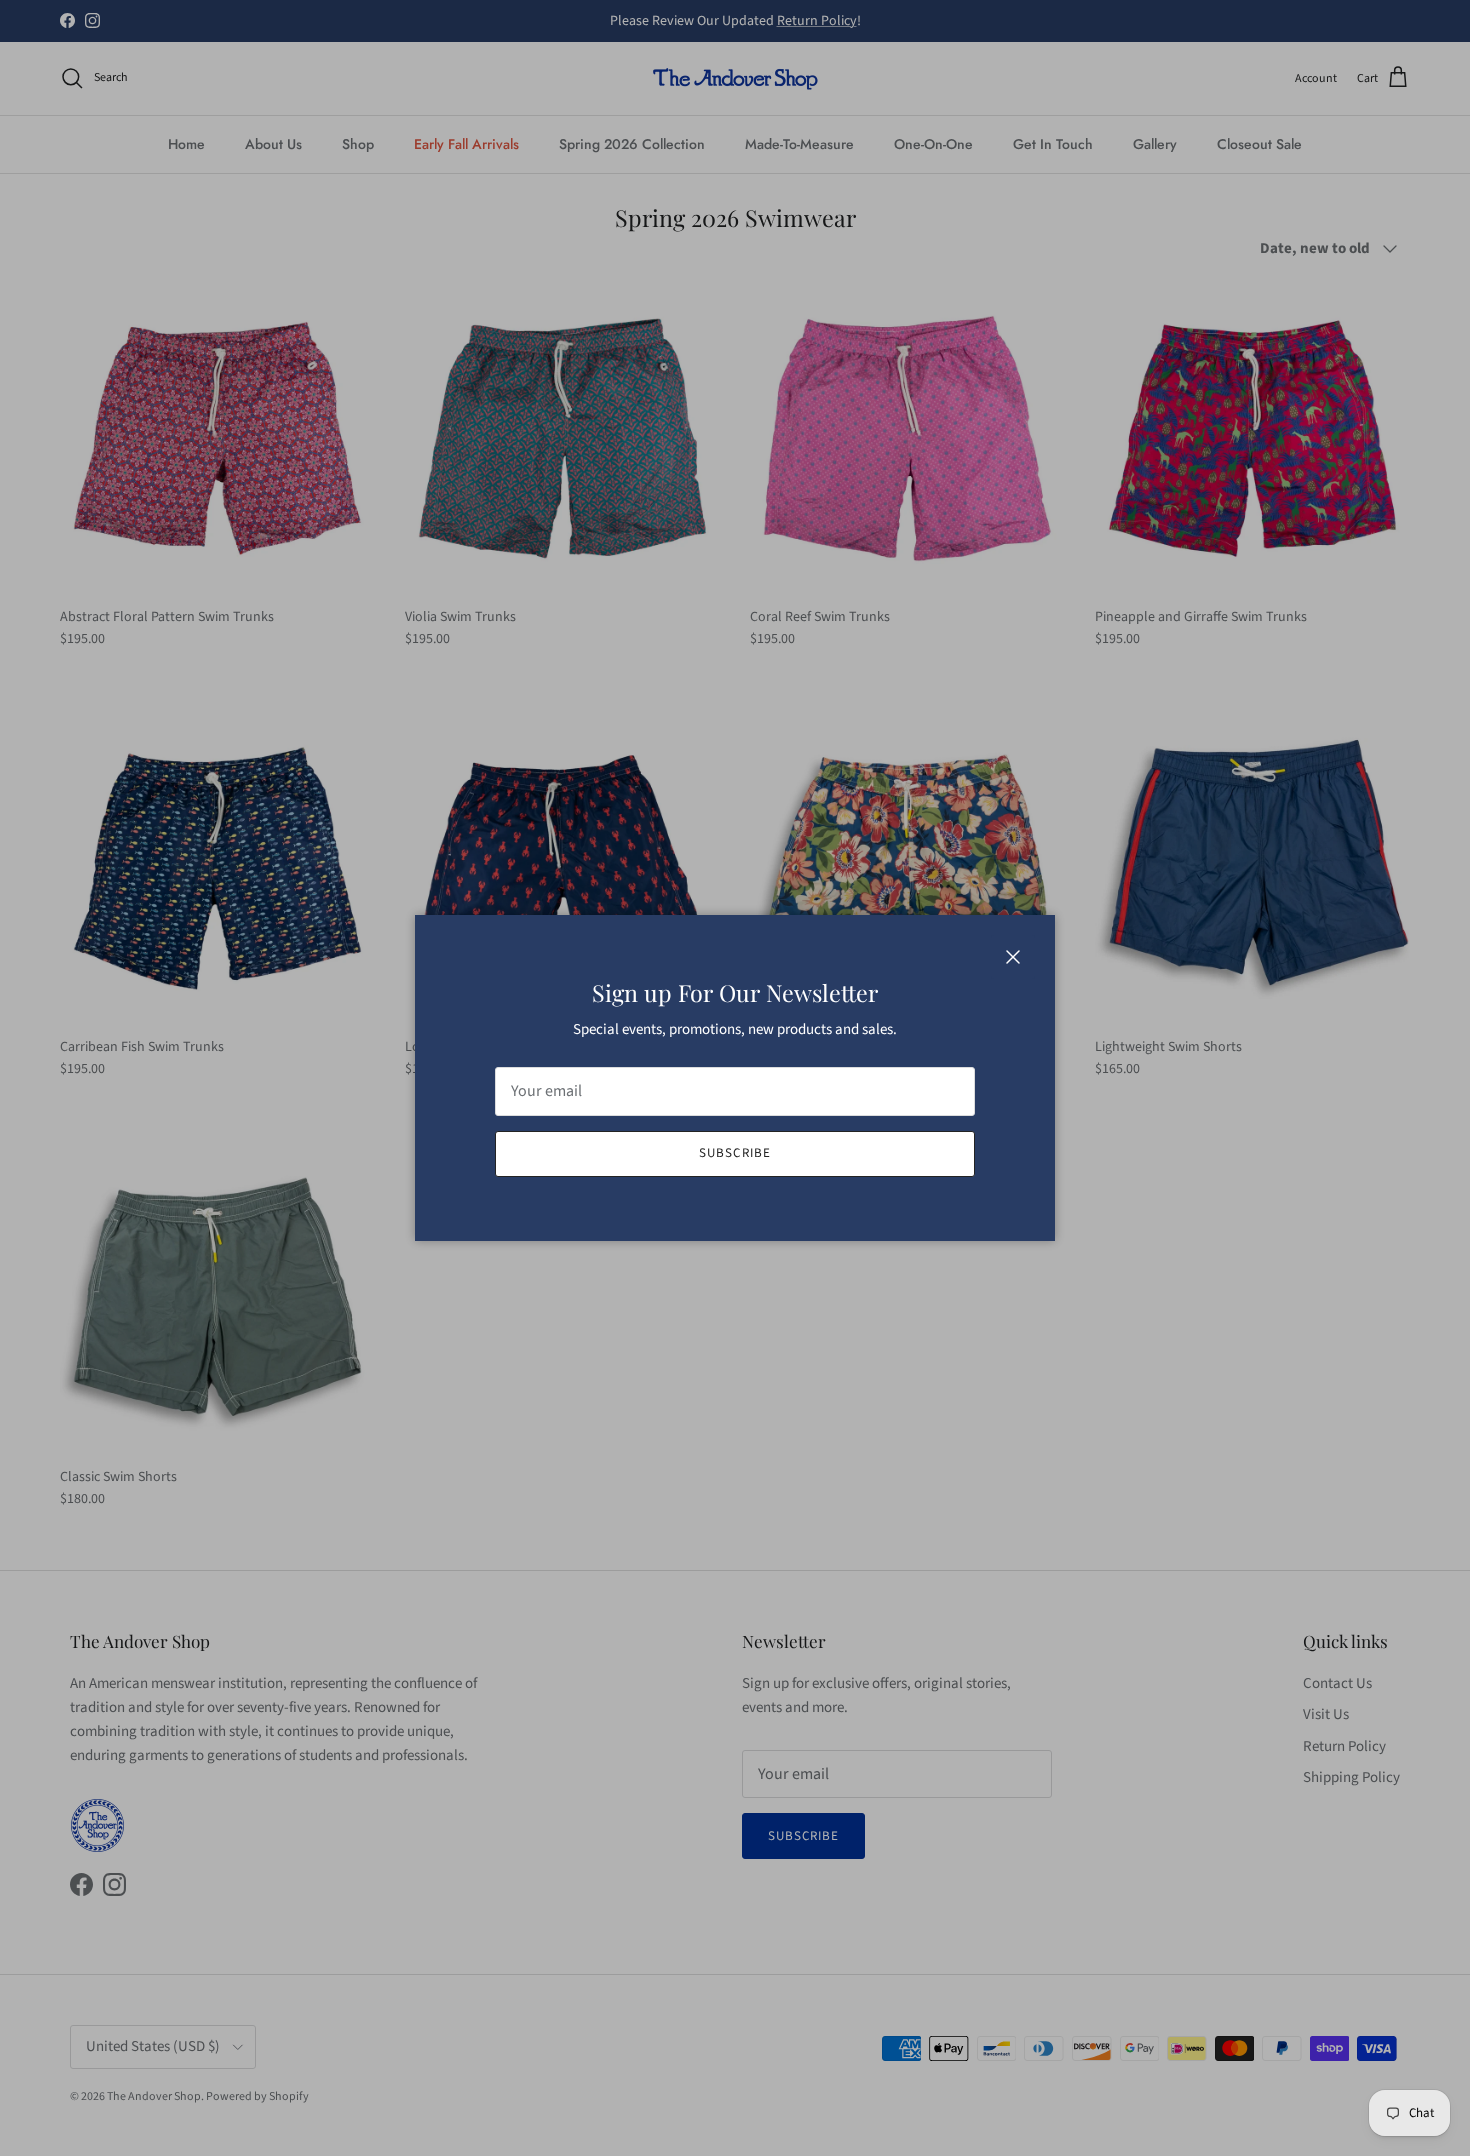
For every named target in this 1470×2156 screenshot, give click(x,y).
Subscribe (734, 1153)
